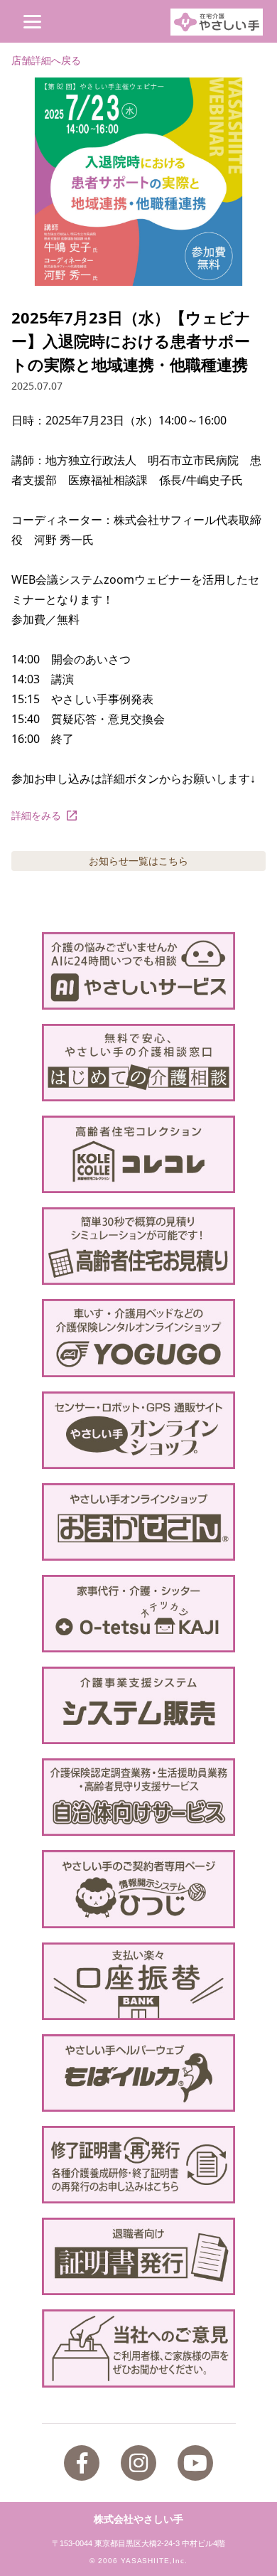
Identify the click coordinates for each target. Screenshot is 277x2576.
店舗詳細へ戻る (46, 60)
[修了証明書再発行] (139, 2165)
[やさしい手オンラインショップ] (139, 1430)
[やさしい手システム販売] (139, 1705)
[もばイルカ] (139, 2073)
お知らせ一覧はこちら (138, 861)
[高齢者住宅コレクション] (139, 1154)
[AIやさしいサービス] (139, 971)
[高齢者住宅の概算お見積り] (139, 1246)
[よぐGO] (139, 1338)
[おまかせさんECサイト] (139, 1522)
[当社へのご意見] (139, 2348)
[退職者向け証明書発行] (139, 2256)
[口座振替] (139, 1981)
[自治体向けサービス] (139, 1797)
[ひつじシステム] (139, 1889)
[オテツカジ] (139, 1614)
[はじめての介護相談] (139, 1063)
